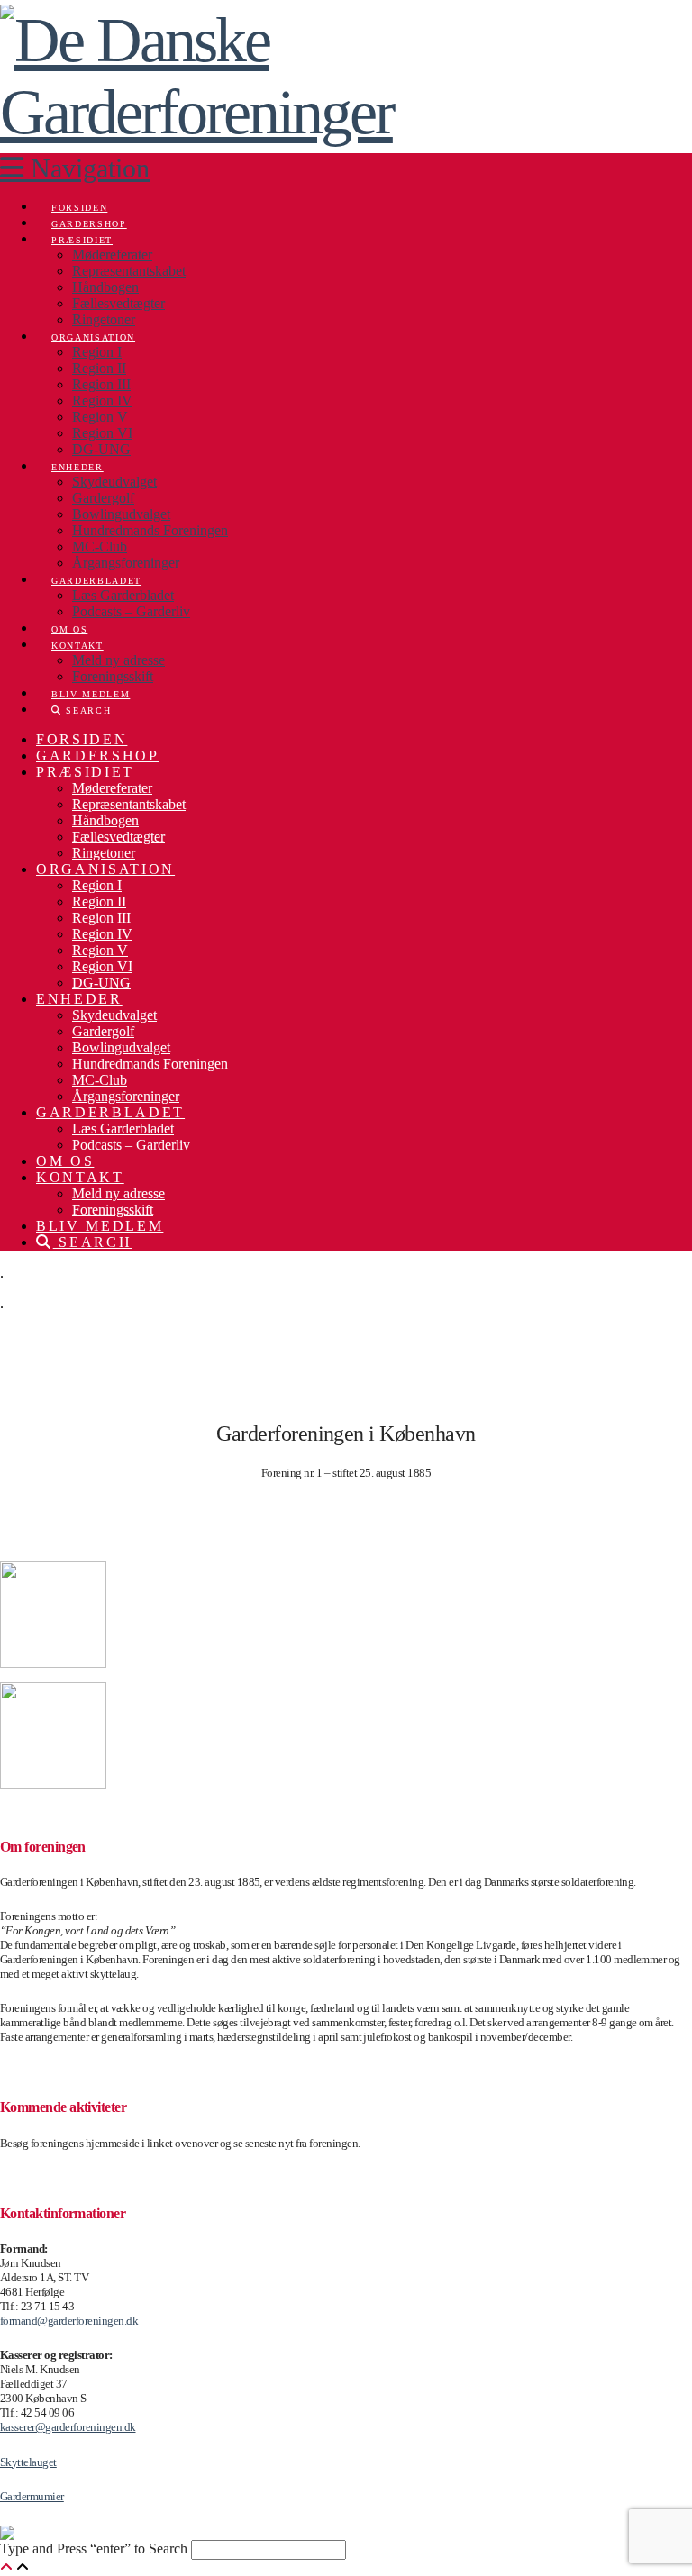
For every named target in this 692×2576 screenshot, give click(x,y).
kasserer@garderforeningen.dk (68, 2427)
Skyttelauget (28, 2462)
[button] (75, 168)
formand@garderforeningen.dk (69, 2321)
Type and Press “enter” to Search (94, 2549)
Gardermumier (32, 2496)
